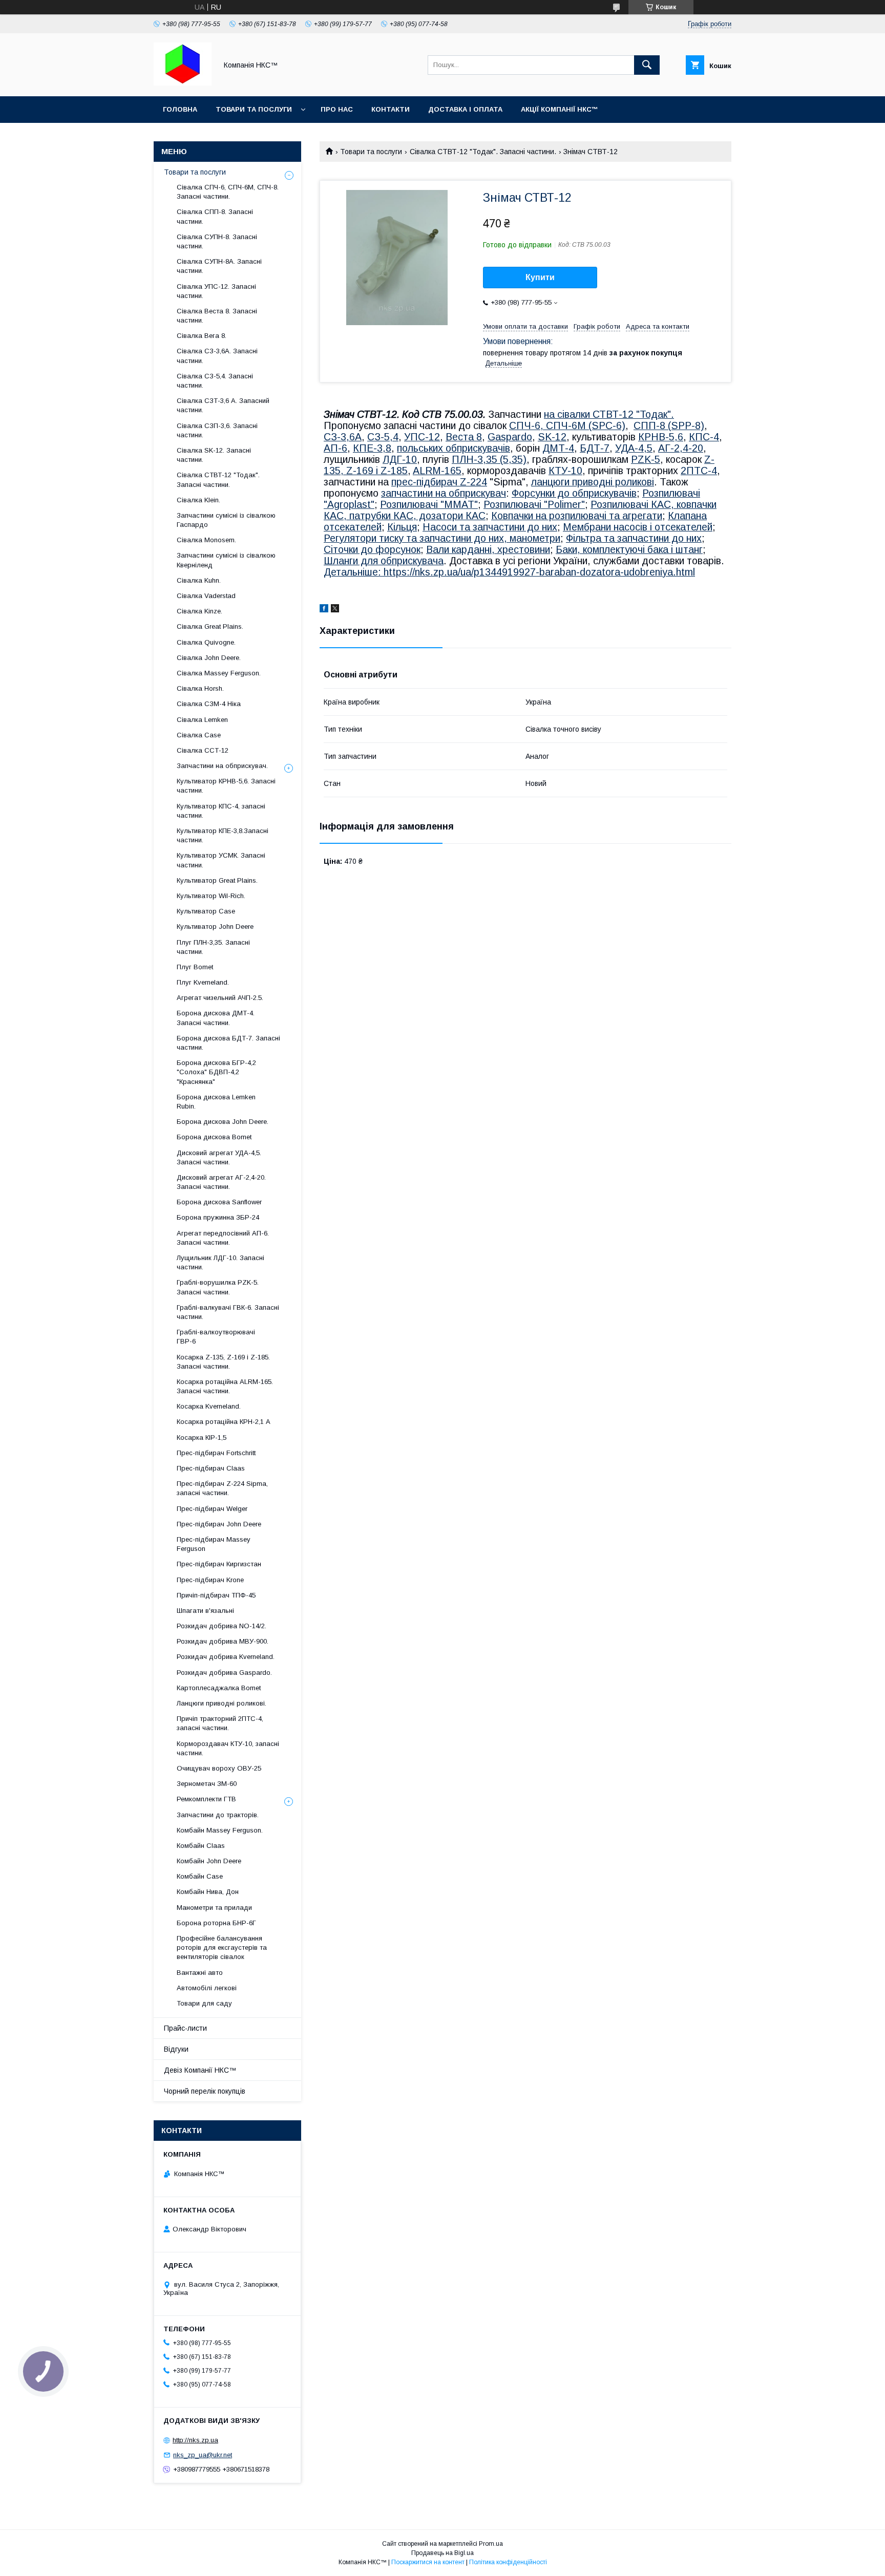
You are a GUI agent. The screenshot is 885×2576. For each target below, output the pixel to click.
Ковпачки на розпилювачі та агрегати (577, 516)
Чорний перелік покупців (205, 2091)
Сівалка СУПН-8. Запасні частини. (217, 241)
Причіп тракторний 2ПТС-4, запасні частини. (220, 1723)
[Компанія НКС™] (183, 83)
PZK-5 (646, 459)
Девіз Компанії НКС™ (200, 2070)
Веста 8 (464, 437)
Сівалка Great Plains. (210, 626)
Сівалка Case (199, 735)
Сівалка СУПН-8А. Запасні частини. (219, 266)
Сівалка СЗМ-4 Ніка (209, 704)
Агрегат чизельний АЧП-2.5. (220, 998)
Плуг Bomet (195, 967)
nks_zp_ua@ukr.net (203, 2455)
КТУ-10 (565, 471)
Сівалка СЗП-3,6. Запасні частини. (217, 430)
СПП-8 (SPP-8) (669, 425)
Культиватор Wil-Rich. (211, 896)
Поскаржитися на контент (428, 2562)
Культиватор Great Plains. (217, 880)
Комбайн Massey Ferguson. (220, 1830)
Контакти (391, 109)
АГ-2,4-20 (681, 448)
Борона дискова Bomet (214, 1137)
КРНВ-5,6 (661, 437)
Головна (180, 109)
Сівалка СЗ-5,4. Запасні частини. (215, 381)
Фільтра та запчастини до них (634, 538)
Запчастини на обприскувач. (222, 766)
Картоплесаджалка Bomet (219, 1688)
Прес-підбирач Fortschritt (216, 1453)
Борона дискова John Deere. (223, 1122)
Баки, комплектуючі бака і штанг (629, 549)
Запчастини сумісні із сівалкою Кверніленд (226, 560)
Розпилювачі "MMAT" (429, 504)
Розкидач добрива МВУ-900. (223, 1641)
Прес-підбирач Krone (210, 1580)
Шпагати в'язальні (205, 1611)
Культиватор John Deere (215, 927)
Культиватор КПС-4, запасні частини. (221, 811)
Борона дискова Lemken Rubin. (216, 1102)
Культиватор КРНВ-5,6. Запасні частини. (226, 786)
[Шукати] (647, 65)
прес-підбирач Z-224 (439, 482)
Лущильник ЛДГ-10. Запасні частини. (220, 1262)
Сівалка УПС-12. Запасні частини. (216, 291)
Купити (540, 277)
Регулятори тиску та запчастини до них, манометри (442, 538)
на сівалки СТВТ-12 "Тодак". (609, 414)
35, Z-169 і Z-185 (368, 471)
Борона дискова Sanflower (219, 1202)
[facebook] (324, 610)
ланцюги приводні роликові (593, 482)
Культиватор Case (206, 911)
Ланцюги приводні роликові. (222, 1703)
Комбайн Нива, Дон (208, 1892)
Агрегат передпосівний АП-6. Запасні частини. (223, 1238)
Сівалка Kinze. (199, 611)
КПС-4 (704, 437)
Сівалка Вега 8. (202, 336)
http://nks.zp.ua (195, 2440)
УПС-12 (422, 437)
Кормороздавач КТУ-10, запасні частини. (228, 1748)
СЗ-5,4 (383, 437)
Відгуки (176, 2049)
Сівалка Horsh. (200, 688)
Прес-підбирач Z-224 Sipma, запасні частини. (222, 1488)
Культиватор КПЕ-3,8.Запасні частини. (223, 835)
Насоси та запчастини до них (490, 527)
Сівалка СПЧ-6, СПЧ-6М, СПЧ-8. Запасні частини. (228, 192)
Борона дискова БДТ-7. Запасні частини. (228, 1043)
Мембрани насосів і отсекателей (638, 527)
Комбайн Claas (201, 1846)
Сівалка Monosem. (206, 540)
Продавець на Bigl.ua (442, 2553)
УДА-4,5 (634, 448)
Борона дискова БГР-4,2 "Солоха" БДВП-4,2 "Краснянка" (216, 1072)
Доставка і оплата (465, 109)
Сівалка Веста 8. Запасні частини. (217, 316)
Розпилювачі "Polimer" (534, 504)
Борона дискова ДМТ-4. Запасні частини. (216, 1018)
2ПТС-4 (699, 471)
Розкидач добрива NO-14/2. (222, 1626)
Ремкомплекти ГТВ (206, 1799)
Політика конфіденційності (508, 2562)
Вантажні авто (200, 1973)
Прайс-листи (185, 2028)
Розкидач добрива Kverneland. (226, 1657)
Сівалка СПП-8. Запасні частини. (215, 216)
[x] (335, 610)
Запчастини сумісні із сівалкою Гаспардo (226, 520)
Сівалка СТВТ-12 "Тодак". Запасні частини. (483, 152)
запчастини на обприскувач (444, 493)
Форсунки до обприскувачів (574, 493)
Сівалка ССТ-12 (203, 750)
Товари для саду (204, 2003)
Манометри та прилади (214, 1908)
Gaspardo (510, 437)
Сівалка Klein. (198, 500)
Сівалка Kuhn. (199, 580)
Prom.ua (491, 2544)
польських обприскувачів (454, 448)
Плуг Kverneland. (203, 982)
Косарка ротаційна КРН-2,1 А (224, 1422)
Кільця (402, 527)
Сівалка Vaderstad (206, 596)
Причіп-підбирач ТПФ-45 (216, 1595)
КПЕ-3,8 (372, 448)
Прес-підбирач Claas (211, 1468)
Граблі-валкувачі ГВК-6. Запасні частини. (228, 1312)
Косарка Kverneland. (209, 1406)
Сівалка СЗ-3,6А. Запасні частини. (217, 356)
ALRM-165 (437, 471)
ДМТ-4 (558, 448)
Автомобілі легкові (207, 1988)
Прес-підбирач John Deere (219, 1524)
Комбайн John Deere (209, 1861)
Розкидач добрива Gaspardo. (224, 1673)
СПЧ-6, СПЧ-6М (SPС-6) (567, 425)
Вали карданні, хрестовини (488, 549)
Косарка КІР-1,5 (202, 1438)
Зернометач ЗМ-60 (207, 1784)
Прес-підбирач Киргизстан (219, 1564)
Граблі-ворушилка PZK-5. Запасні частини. (218, 1287)
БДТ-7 (595, 448)
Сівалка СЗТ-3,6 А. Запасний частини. (223, 405)
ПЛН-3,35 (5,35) (489, 459)
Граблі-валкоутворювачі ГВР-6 (216, 1337)
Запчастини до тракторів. (218, 1815)
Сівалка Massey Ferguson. (219, 673)
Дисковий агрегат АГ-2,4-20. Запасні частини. (221, 1182)
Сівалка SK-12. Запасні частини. (214, 455)
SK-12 (552, 437)
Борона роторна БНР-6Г (216, 1923)
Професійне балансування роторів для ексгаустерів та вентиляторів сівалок (222, 1947)
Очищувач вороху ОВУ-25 (219, 1768)
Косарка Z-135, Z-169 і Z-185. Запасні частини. (223, 1362)
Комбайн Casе (200, 1876)
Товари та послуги (254, 109)
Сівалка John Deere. (209, 658)
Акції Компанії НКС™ (560, 109)
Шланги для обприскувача (384, 561)
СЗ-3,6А (343, 437)
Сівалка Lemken (202, 720)
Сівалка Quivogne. (206, 642)
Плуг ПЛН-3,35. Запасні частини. (213, 947)
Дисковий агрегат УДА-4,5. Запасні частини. (219, 1157)
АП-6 (335, 448)
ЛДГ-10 (400, 459)
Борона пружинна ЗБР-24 (218, 1217)
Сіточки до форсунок (372, 549)
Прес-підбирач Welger (212, 1509)
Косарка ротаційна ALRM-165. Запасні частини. (225, 1386)
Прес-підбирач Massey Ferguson (214, 1544)
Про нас (337, 109)
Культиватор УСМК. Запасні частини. (221, 860)
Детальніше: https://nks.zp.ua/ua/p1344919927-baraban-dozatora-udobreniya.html (509, 572)
